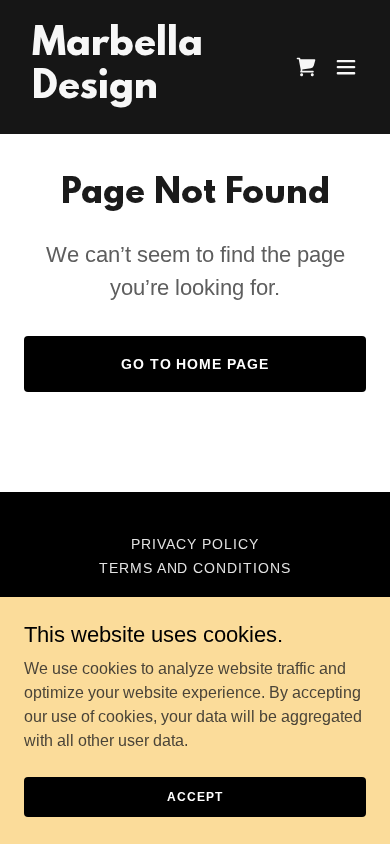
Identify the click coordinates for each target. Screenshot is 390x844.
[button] (346, 67)
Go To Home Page (195, 364)
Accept (194, 796)
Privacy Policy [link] (195, 544)
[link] (143, 92)
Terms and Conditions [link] (195, 568)
